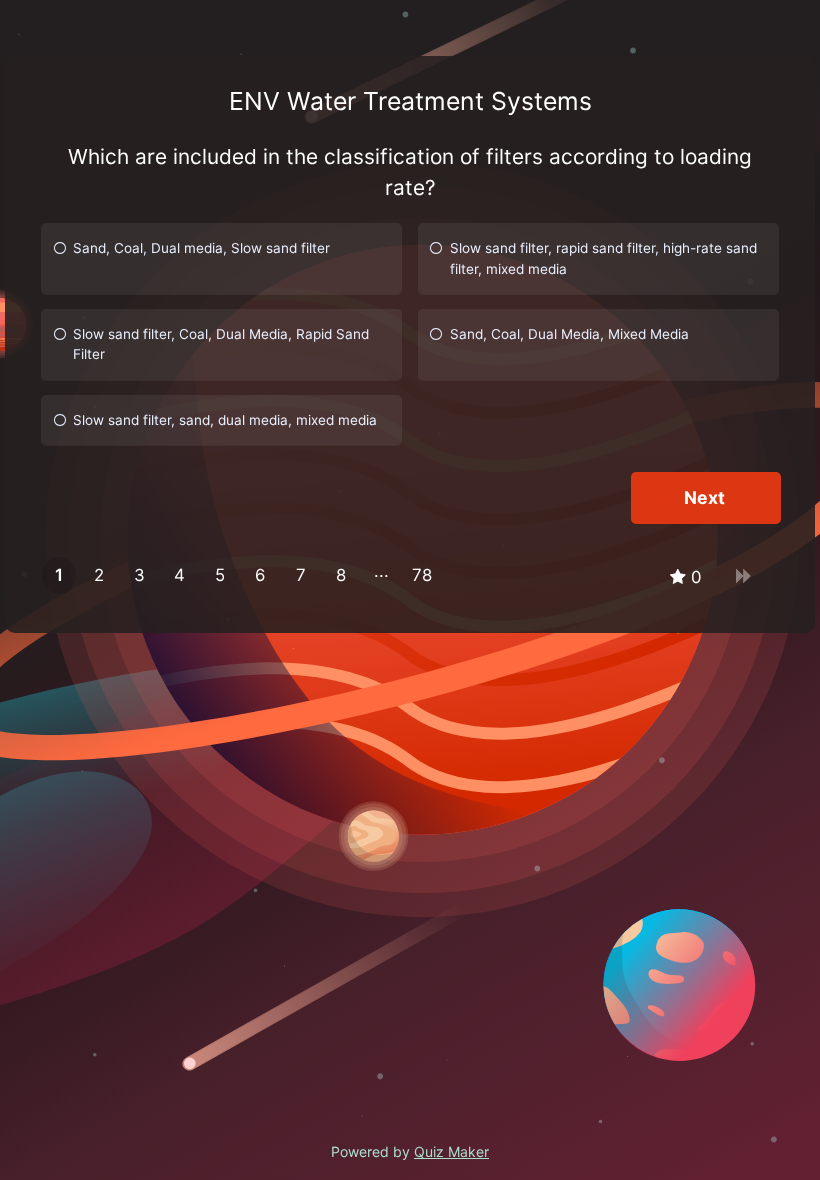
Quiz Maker (451, 1151)
